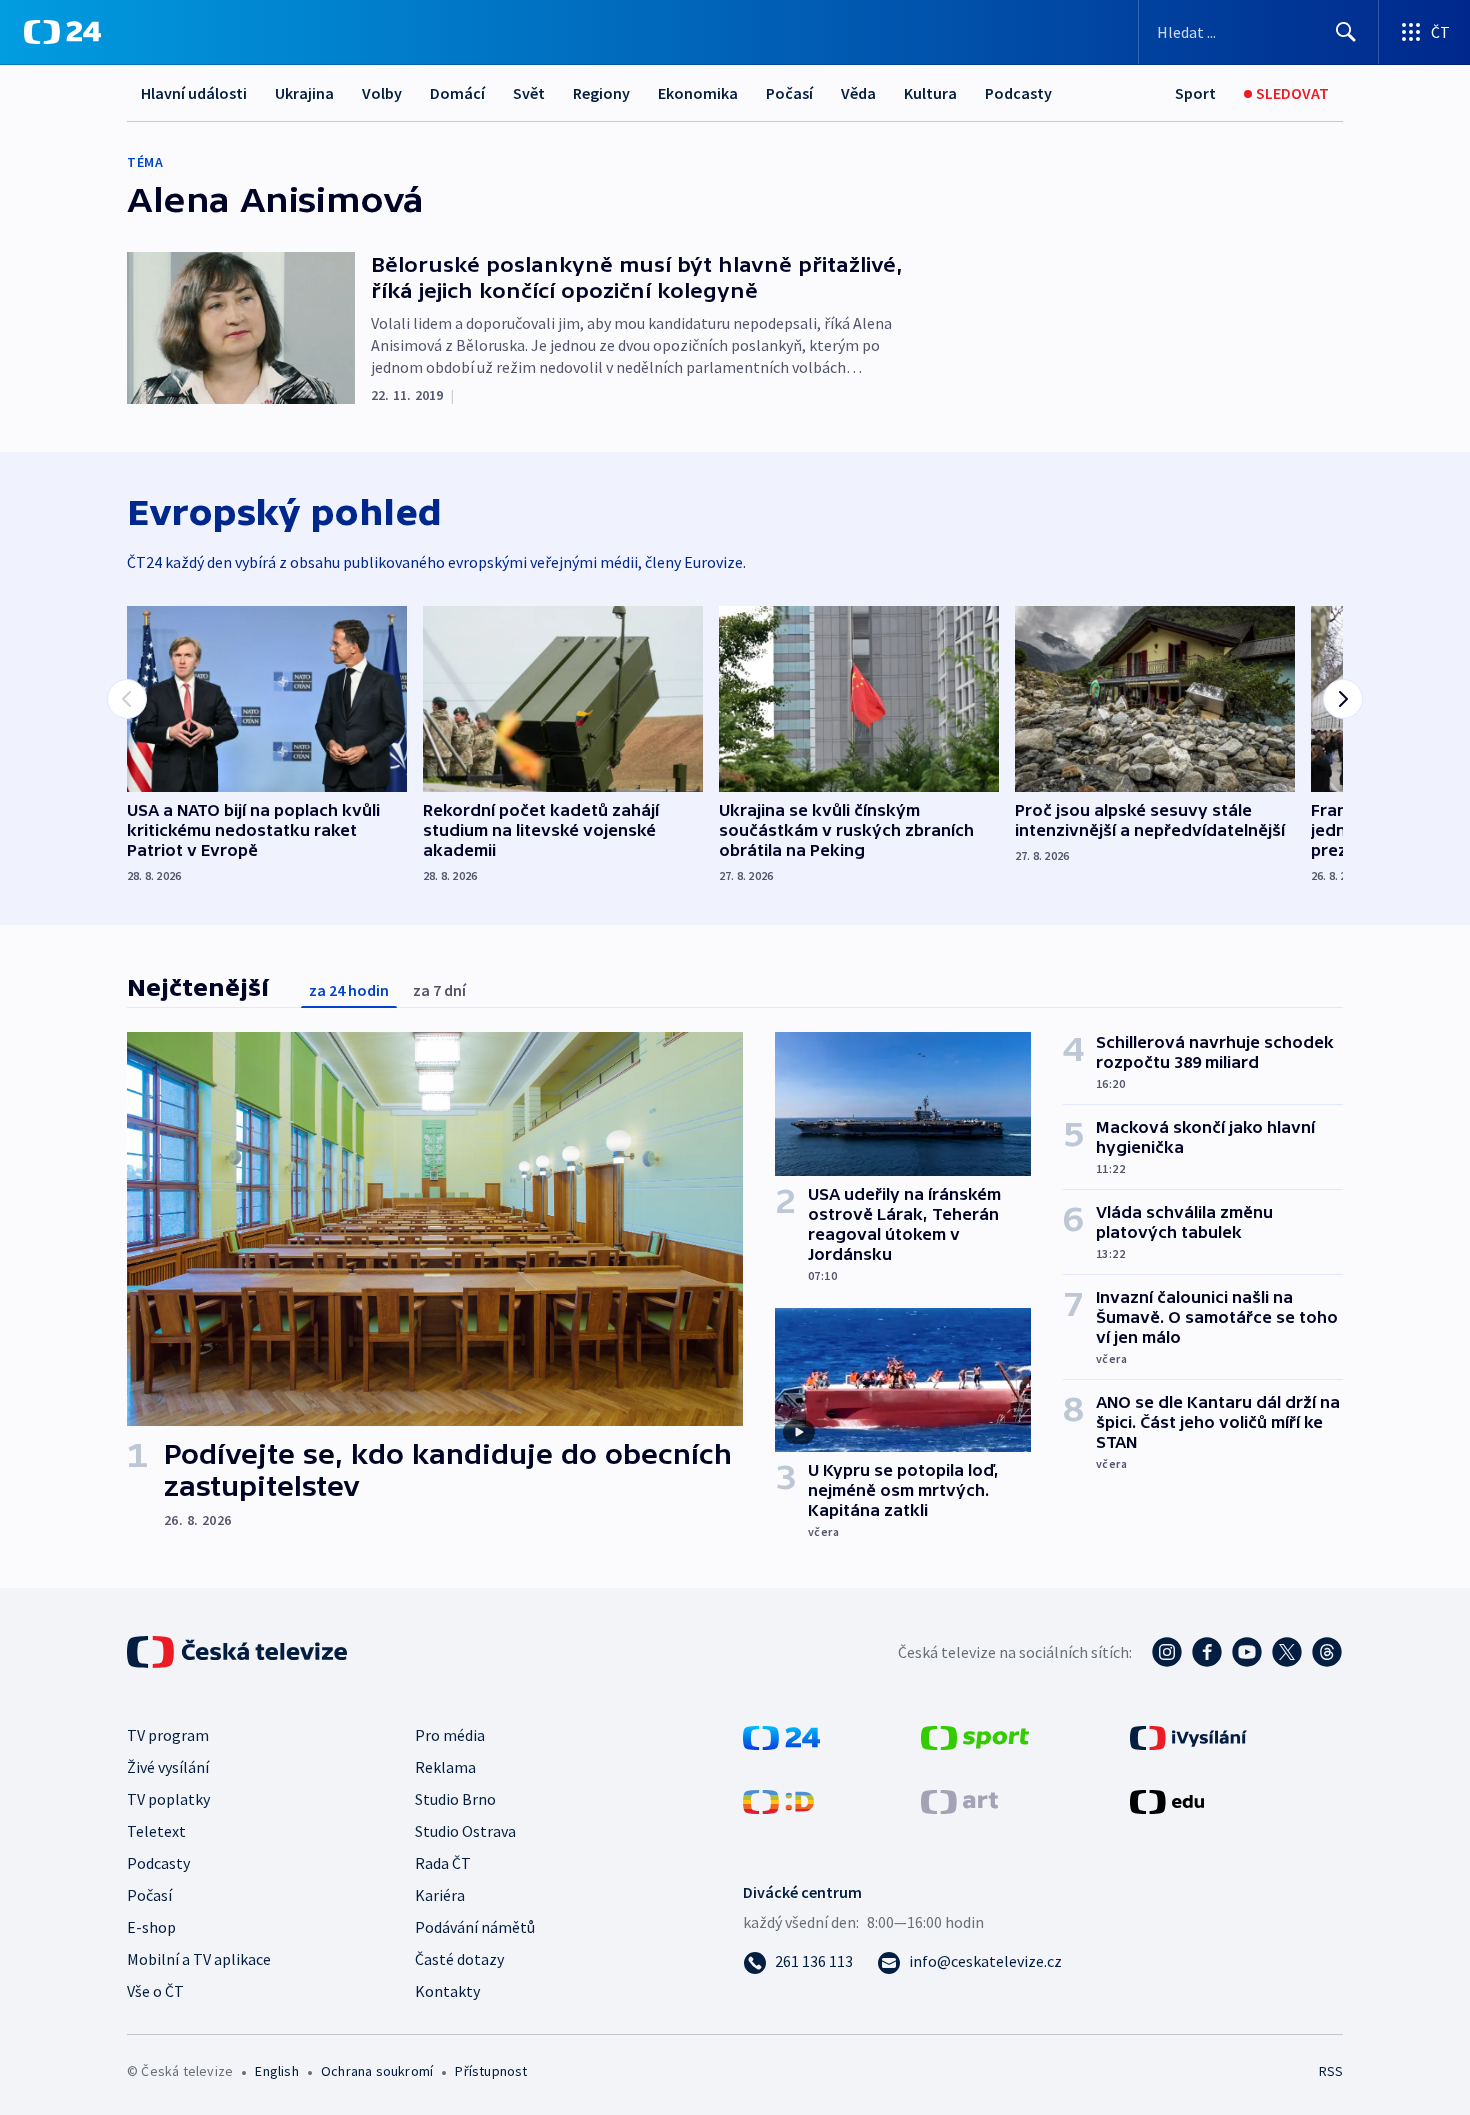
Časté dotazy (459, 1959)
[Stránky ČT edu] (1167, 1800)
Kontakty (447, 1991)
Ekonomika (698, 93)
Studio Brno (455, 1799)
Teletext (156, 1831)
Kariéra (440, 1895)
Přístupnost (491, 2071)
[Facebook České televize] (1207, 1652)
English (276, 2071)
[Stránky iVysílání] (1188, 1736)
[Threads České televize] (1327, 1652)
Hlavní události (194, 93)
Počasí (789, 93)
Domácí (457, 93)
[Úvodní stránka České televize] (239, 1652)
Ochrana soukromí (377, 2071)
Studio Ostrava (465, 1831)
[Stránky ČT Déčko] (778, 1800)
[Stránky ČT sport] (975, 1736)
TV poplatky (168, 1799)
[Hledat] (1346, 32)
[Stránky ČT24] (781, 1736)
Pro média (450, 1735)
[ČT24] (62, 32)
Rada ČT (443, 1863)
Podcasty (1018, 93)
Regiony (601, 93)
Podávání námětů (475, 1927)
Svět (529, 93)
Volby (382, 93)
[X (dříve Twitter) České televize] (1287, 1652)
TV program (168, 1735)
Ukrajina (304, 93)
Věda (858, 93)
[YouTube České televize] (1247, 1652)
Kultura (930, 93)
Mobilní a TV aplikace (199, 1959)
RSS (1331, 2071)
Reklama (445, 1767)
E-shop (151, 1927)
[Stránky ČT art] (959, 1800)
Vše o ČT (155, 1991)
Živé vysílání (168, 1767)
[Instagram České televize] (1167, 1652)
